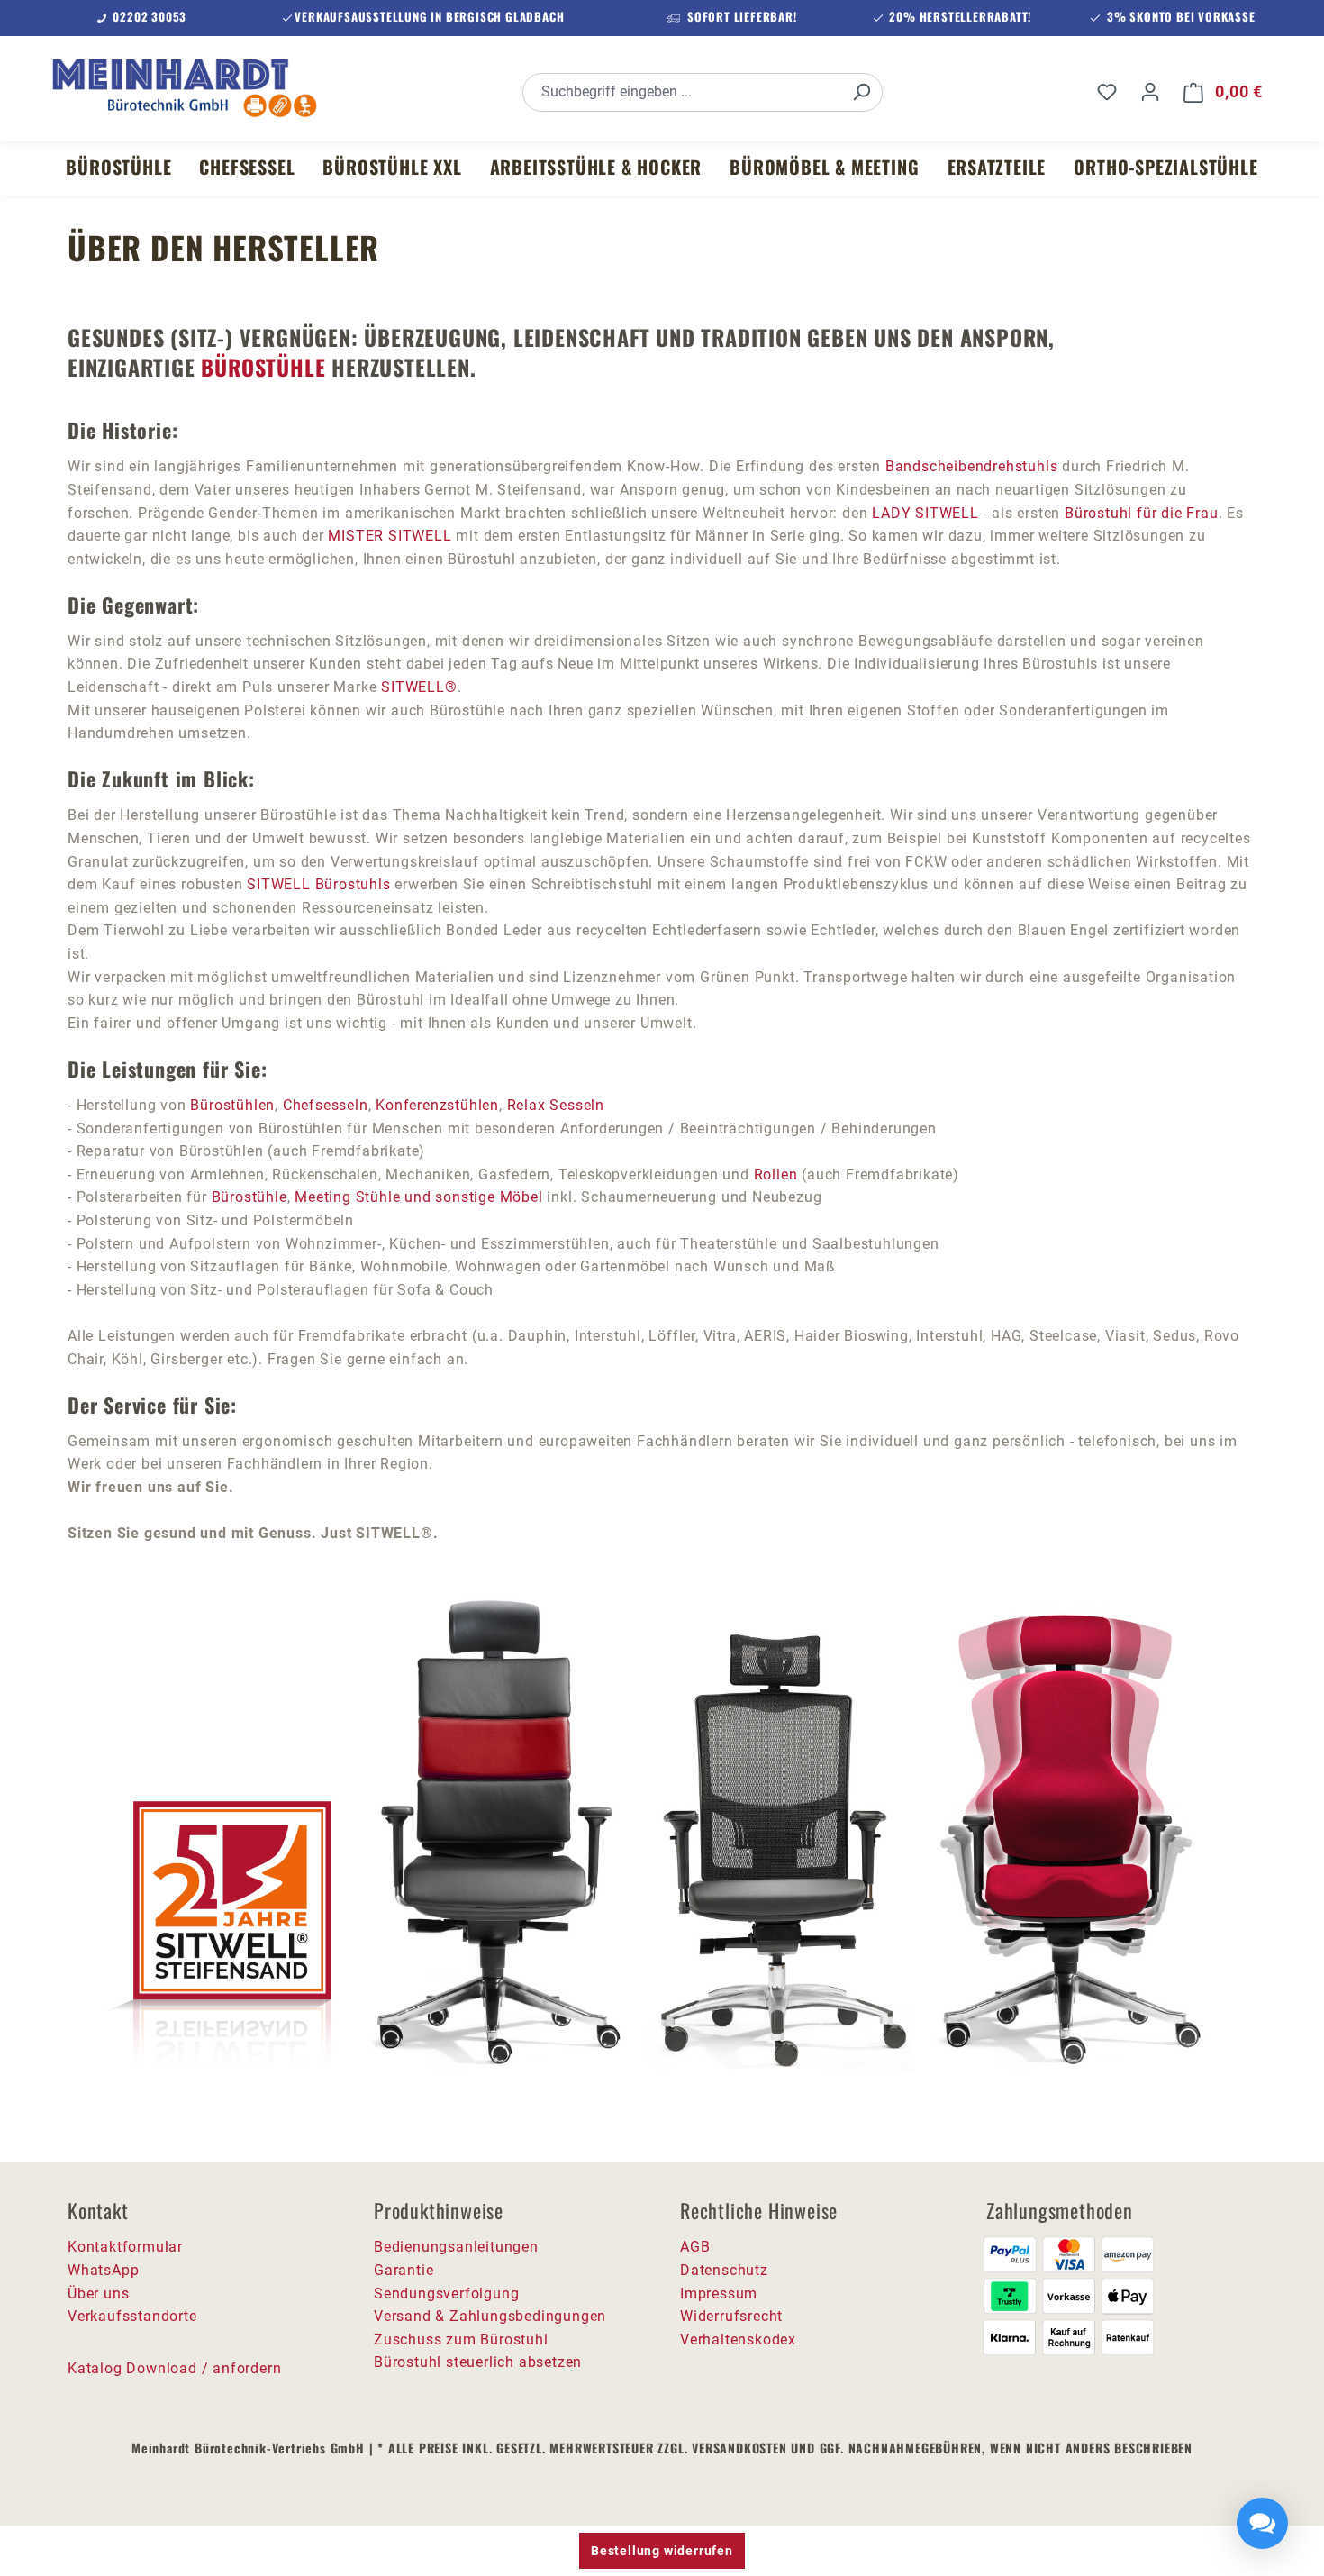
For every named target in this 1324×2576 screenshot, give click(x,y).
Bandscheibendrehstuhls (972, 466)
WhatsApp (103, 2270)
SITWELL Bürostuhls (318, 884)
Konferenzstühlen (437, 1105)
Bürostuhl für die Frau (1142, 513)
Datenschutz (724, 2270)
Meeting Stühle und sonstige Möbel (418, 1197)
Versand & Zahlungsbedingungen (490, 2316)
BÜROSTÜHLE (263, 367)
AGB (695, 2247)
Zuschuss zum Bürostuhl (461, 2339)
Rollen (778, 1174)
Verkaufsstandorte (132, 2316)
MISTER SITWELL (390, 536)
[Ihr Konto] (1150, 92)
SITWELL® (419, 687)
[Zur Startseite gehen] (185, 88)
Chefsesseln (326, 1105)
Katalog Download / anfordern (174, 2368)
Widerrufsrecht (731, 2316)
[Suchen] (861, 92)
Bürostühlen (232, 1105)
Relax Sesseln (556, 1105)
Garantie (404, 2270)
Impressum (719, 2294)
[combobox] (682, 92)
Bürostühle (249, 1197)
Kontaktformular (125, 2247)
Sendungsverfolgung (446, 2294)
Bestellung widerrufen (662, 2551)
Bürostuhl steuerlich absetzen (478, 2362)
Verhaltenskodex (738, 2339)
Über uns (98, 2294)
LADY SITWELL (925, 513)
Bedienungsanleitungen (456, 2247)
